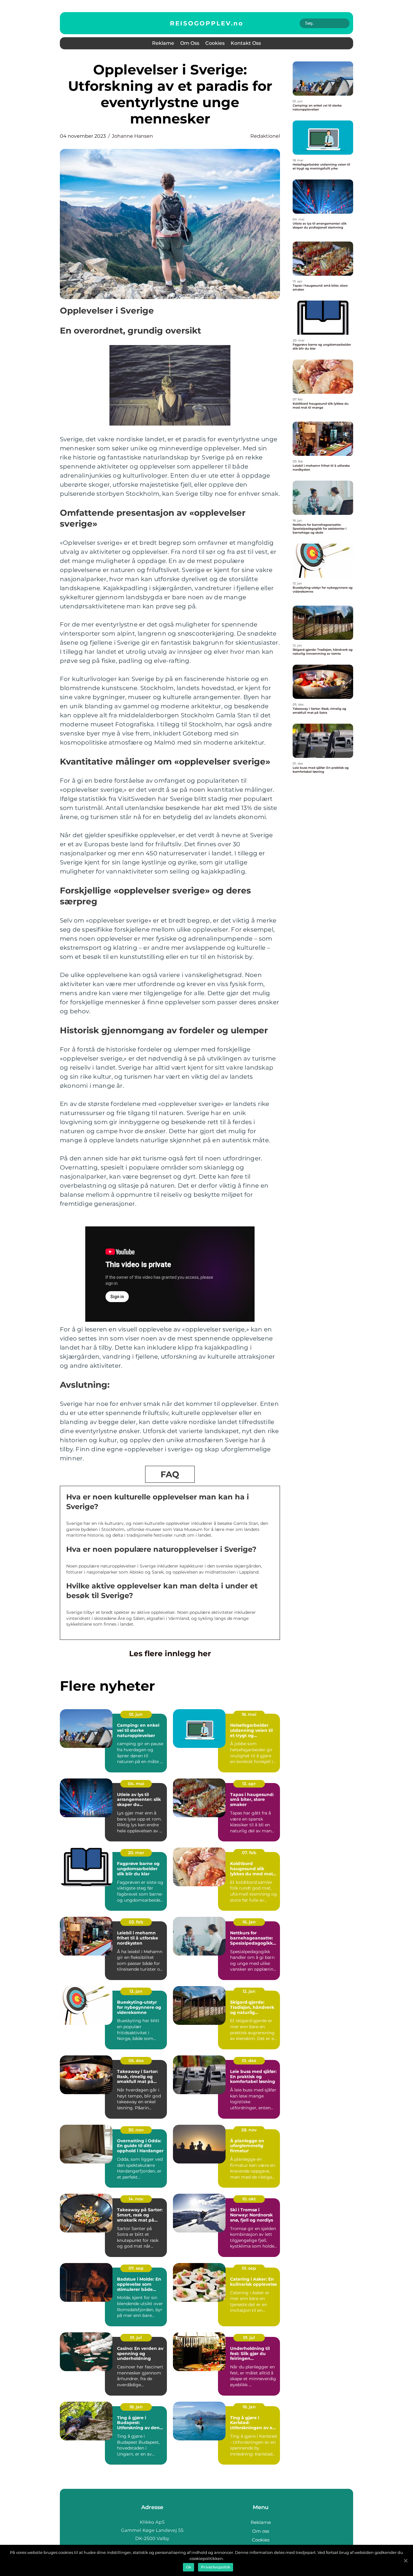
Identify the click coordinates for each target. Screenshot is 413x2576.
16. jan (249, 1922)
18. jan (136, 2407)
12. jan (249, 1991)
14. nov (136, 2199)
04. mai (136, 1784)
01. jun (136, 1714)
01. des (249, 2061)
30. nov (136, 2130)
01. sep (249, 2268)
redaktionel (265, 136)
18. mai (249, 1714)
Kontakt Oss (246, 43)
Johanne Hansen (132, 136)
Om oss (190, 43)
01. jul (136, 2337)
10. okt (249, 2199)
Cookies (215, 43)
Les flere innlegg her (170, 1653)
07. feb (249, 1853)
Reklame (163, 43)
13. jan (136, 1991)
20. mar (136, 1853)
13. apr (249, 1784)
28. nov (249, 2130)
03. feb (136, 1922)
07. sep (136, 2268)
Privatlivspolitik (216, 2567)
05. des (136, 2061)
